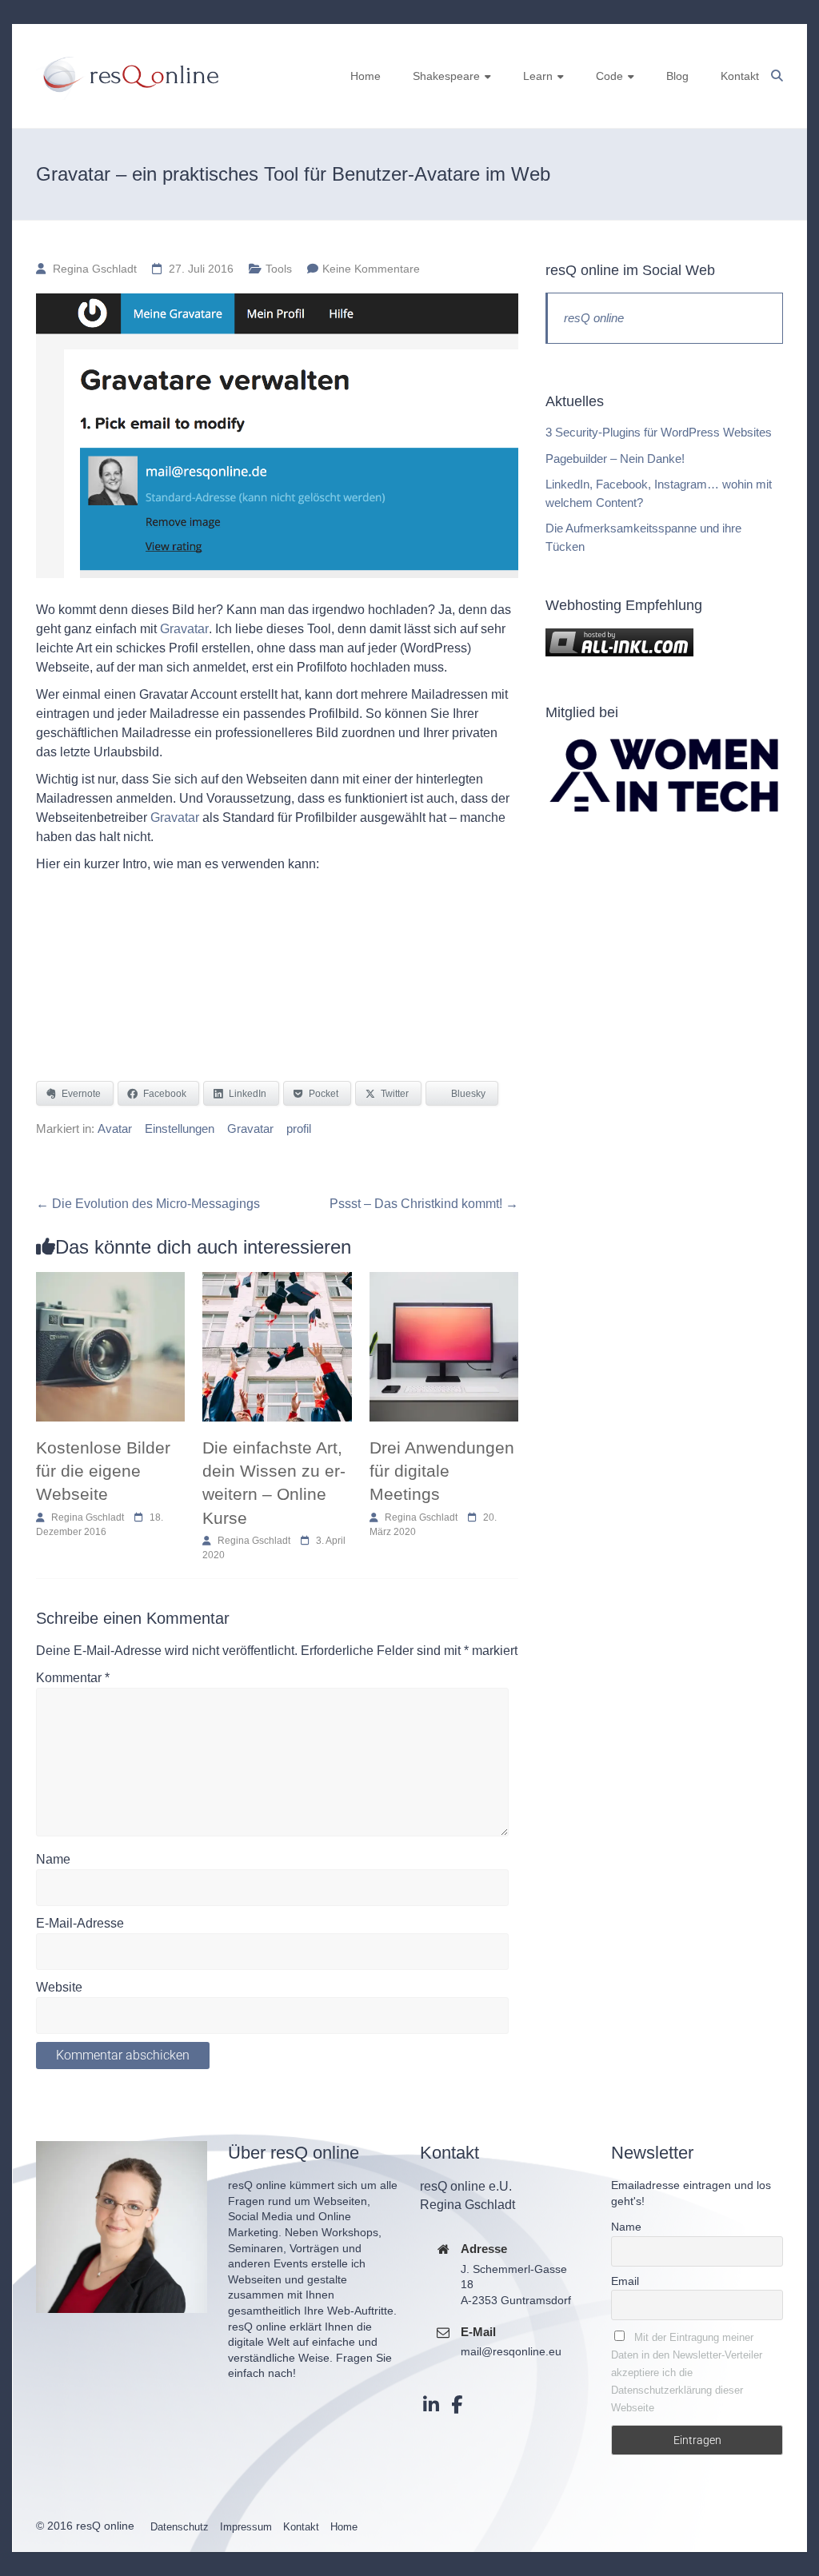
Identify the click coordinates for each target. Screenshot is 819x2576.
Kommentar (73, 1678)
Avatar (115, 1128)
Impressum (246, 2527)
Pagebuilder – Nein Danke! (615, 459)
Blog (677, 76)
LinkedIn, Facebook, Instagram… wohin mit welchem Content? (659, 493)
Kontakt (740, 76)
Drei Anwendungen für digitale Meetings (442, 1471)
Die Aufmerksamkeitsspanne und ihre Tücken (643, 537)
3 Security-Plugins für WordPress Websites (659, 432)
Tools (279, 269)
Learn (538, 76)
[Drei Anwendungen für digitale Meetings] (444, 1280)
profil (299, 1128)
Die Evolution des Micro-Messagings (148, 1204)
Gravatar (184, 629)
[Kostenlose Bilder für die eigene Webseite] (110, 1280)
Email (625, 2281)
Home (366, 76)
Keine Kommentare (371, 269)
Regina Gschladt (95, 269)
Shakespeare (446, 76)
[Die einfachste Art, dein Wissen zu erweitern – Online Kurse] (277, 1280)
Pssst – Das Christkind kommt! (424, 1204)
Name (53, 1859)
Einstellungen (180, 1128)
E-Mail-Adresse (80, 1923)
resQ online (594, 318)
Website (59, 1987)
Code (609, 76)
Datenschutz (180, 2527)
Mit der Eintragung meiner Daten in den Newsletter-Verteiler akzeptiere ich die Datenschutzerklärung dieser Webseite (687, 2373)
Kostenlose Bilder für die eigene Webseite (103, 1471)
